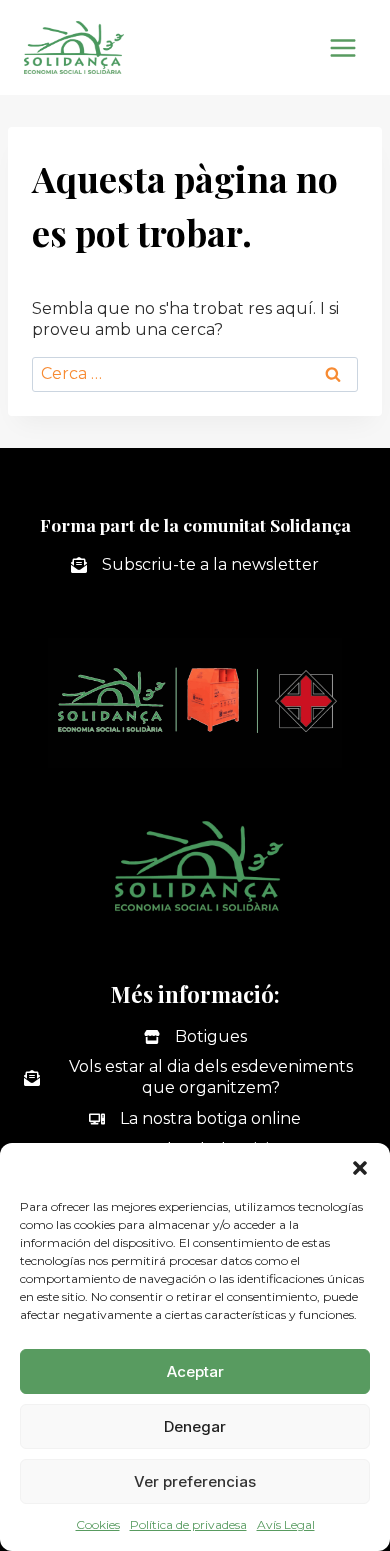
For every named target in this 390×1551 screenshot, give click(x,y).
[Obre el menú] (342, 47)
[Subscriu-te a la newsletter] (195, 565)
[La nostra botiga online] (195, 1119)
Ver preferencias (195, 1481)
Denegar (195, 1426)
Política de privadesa (188, 1524)
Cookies (98, 1524)
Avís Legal (286, 1524)
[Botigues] (195, 1037)
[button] (360, 1168)
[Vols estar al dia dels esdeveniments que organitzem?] (195, 1078)
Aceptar (195, 1371)
